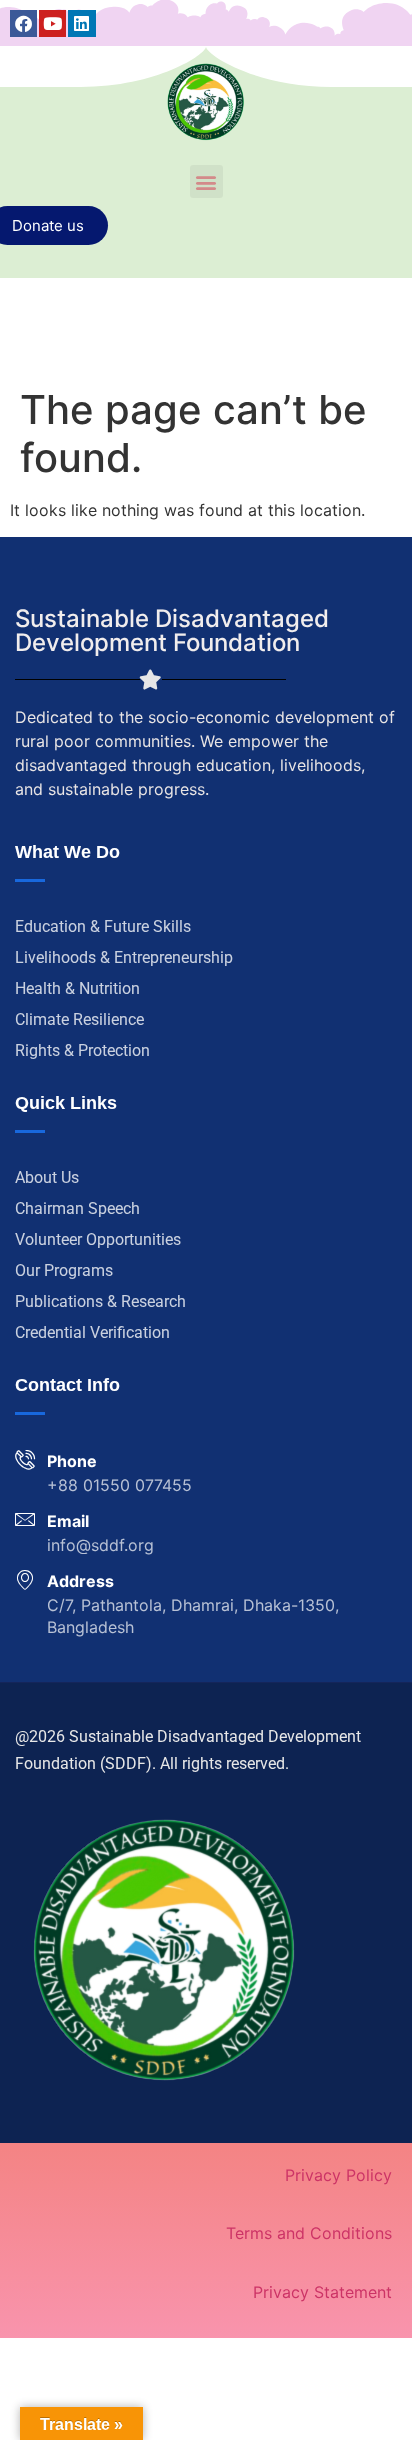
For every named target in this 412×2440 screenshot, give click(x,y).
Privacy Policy (338, 2175)
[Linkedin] (81, 23)
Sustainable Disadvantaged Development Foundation (172, 630)
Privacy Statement (322, 2292)
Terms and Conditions (309, 2233)
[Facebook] (23, 23)
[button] (206, 181)
